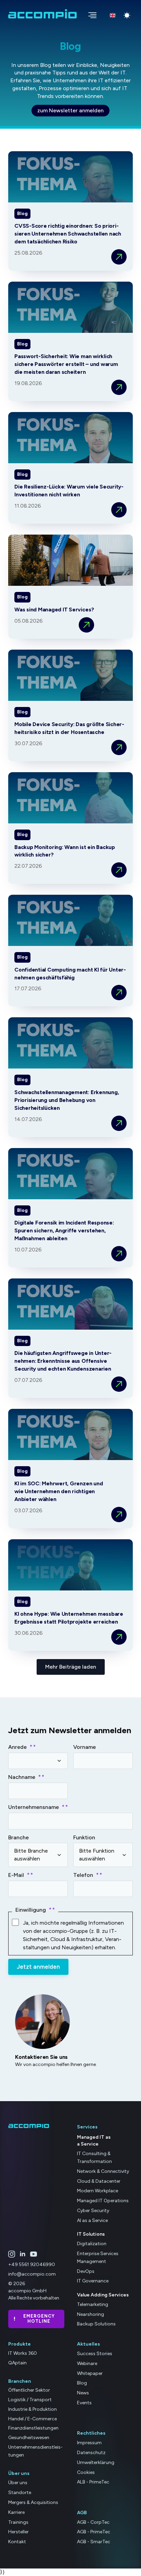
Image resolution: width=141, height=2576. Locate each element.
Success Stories (95, 2354)
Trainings (18, 2522)
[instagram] (12, 2254)
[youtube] (34, 2254)
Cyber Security (93, 2211)
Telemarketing (93, 2304)
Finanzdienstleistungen (33, 2428)
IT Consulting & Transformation (94, 2157)
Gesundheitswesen (29, 2438)
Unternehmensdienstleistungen (35, 2451)
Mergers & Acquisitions (33, 2502)
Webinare (87, 2363)
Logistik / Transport (30, 2400)
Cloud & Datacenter (99, 2181)
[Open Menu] (90, 14)
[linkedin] (23, 2254)
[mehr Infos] (119, 257)
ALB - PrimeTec (93, 2482)
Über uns (18, 2483)
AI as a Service (92, 2220)
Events (84, 2403)
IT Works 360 (23, 2353)
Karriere (16, 2512)
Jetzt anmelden (38, 1967)
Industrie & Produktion (33, 2409)
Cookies (86, 2472)
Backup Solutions (96, 2324)
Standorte (20, 2493)
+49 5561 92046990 (32, 2264)
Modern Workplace (98, 2191)
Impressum (89, 2443)
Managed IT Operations (103, 2201)
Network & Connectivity (103, 2171)
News (83, 2393)
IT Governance (93, 2281)
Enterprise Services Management (98, 2257)
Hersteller (18, 2532)
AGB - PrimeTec (94, 2532)
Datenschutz (91, 2453)
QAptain (17, 2362)
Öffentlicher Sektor (29, 2390)
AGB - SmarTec (94, 2542)
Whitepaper (90, 2373)
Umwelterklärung (96, 2462)
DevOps (86, 2271)
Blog (82, 2383)
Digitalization (92, 2244)
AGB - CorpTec (93, 2522)
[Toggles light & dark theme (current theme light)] (127, 15)
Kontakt (17, 2542)
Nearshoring (91, 2314)
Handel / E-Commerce (33, 2418)
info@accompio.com (32, 2274)
